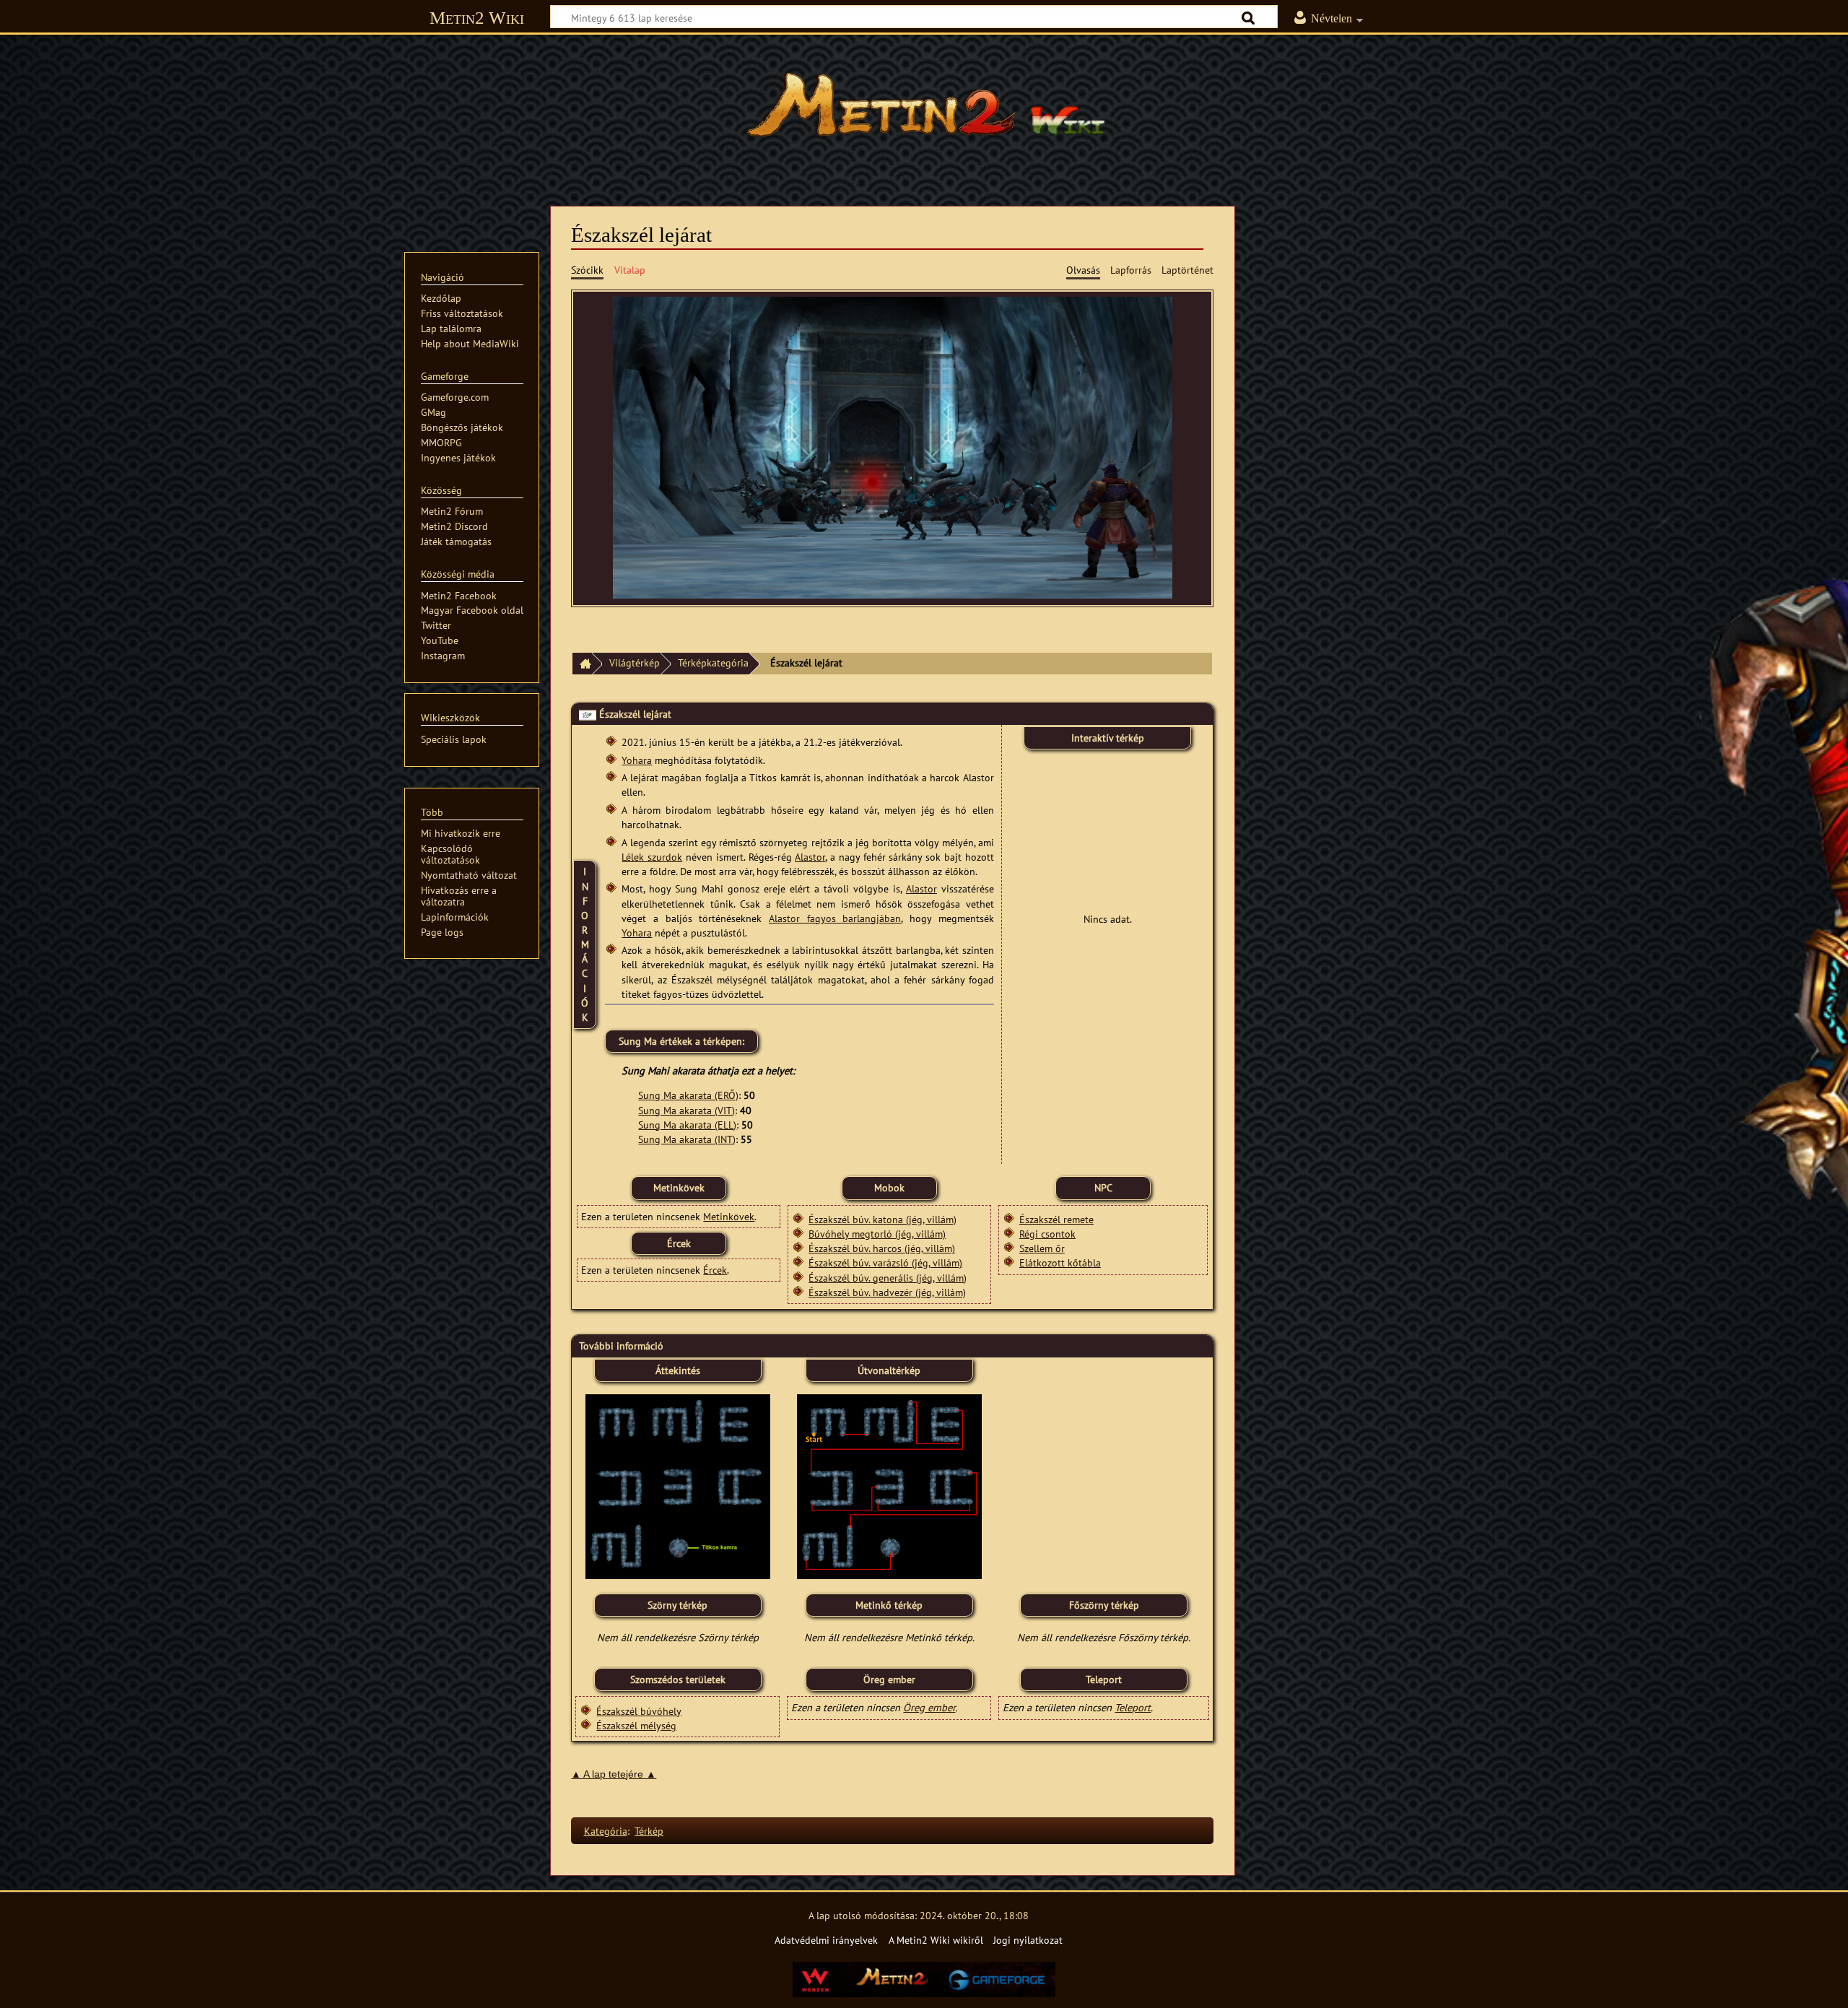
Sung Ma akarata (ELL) (687, 1125)
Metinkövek (729, 1216)
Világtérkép (635, 662)
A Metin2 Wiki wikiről (936, 1940)
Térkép (649, 1831)
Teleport (1133, 1707)
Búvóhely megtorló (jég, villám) (877, 1234)
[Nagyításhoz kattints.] (678, 1486)
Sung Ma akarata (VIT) (687, 1110)
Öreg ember (929, 1707)
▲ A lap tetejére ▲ (614, 1774)
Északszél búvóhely (639, 1711)
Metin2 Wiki (477, 18)
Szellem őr (1042, 1248)
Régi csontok (1047, 1234)
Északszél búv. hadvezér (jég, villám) (887, 1292)
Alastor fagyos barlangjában (835, 918)
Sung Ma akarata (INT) (687, 1139)
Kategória (606, 1831)
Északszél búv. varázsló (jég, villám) (885, 1262)
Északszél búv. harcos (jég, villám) (882, 1248)
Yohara (637, 760)
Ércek (715, 1270)
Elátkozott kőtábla (1060, 1262)
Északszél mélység (636, 1725)
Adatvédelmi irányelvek (826, 1940)
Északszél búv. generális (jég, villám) (888, 1278)
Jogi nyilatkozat (1028, 1940)
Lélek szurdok (652, 857)
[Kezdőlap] (582, 664)
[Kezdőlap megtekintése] (924, 112)
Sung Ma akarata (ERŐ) (688, 1095)
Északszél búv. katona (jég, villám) (882, 1219)
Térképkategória (713, 662)
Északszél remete (1056, 1219)
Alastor (810, 857)
